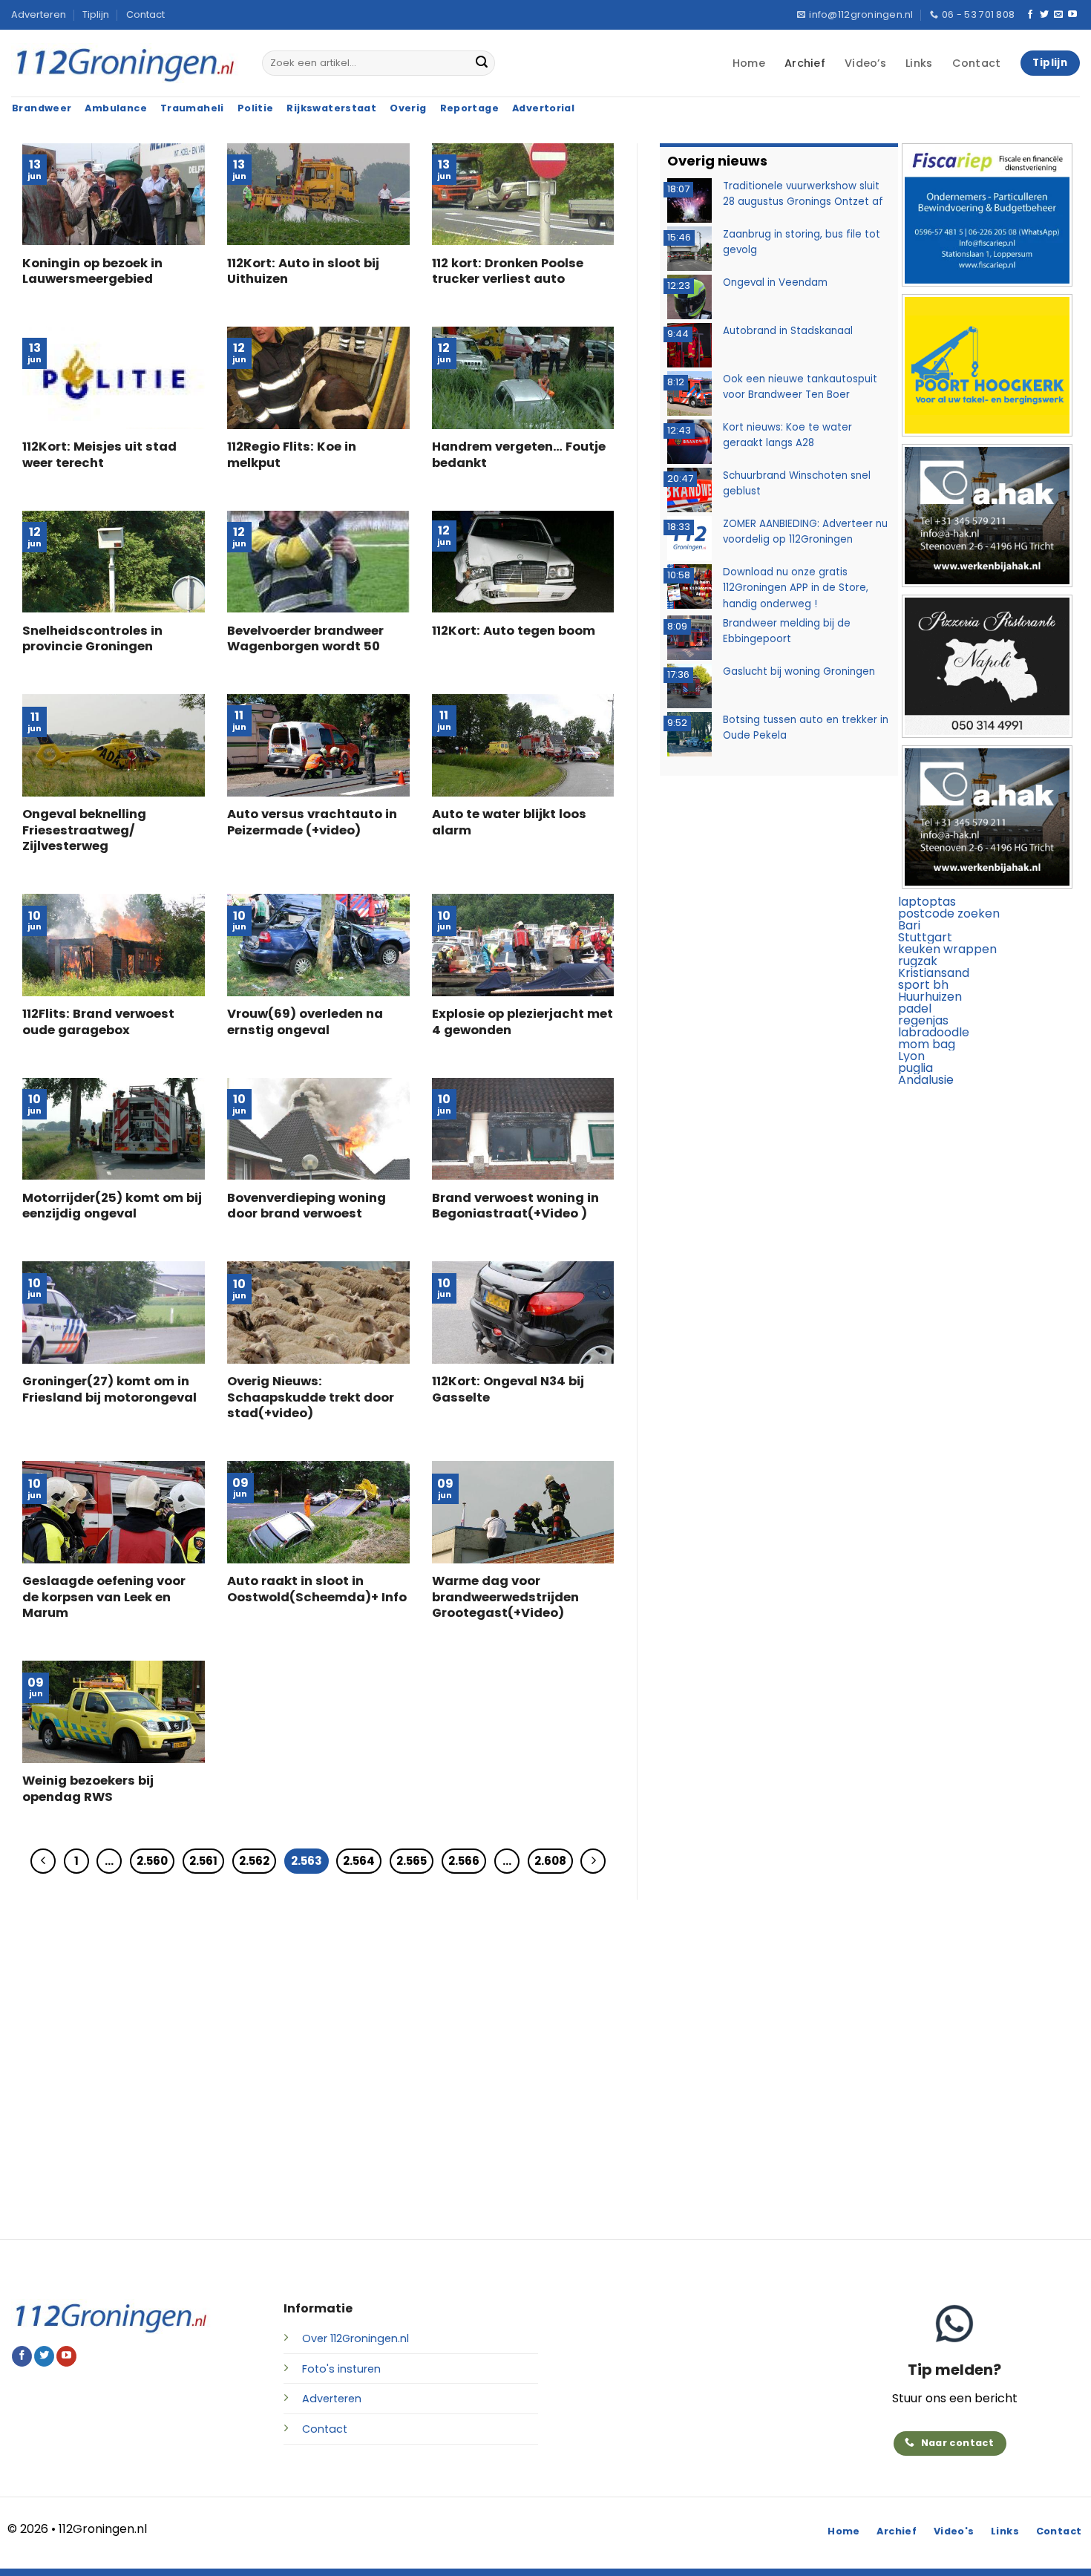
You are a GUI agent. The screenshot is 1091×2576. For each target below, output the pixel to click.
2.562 (254, 1861)
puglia (915, 1068)
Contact (145, 14)
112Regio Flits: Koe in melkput (292, 455)
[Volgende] (593, 1861)
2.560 (152, 1861)
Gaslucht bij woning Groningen (799, 671)
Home (749, 63)
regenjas (923, 1020)
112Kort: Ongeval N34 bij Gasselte (508, 1389)
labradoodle (934, 1032)
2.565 (412, 1861)
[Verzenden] (482, 63)
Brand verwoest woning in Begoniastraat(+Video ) (515, 1206)
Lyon (911, 1056)
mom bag (927, 1044)
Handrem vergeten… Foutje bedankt (519, 455)
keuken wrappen (947, 949)
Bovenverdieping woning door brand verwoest (307, 1206)
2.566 (464, 1861)
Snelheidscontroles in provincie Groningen (92, 639)
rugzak (918, 961)
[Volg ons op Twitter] (1044, 15)
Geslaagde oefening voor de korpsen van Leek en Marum (104, 1597)
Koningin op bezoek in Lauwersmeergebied (92, 271)
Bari (909, 925)
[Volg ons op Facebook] (1030, 15)
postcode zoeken (949, 913)
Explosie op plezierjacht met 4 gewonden (522, 1022)
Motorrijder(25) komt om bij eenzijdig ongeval (112, 1206)
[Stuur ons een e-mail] (1058, 15)
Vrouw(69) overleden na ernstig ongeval (305, 1022)
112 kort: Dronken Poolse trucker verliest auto (508, 271)
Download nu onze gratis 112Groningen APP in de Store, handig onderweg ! (796, 588)
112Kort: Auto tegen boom (514, 631)
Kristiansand (934, 973)
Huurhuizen (930, 997)
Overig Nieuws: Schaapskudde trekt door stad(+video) (311, 1397)
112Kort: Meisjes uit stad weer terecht (99, 455)
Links (919, 63)
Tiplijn (96, 14)
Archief (805, 63)
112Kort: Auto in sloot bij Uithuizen (303, 271)
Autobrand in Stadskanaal (788, 331)
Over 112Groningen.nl (356, 2338)
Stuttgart (925, 937)
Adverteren (39, 14)
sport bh (923, 985)
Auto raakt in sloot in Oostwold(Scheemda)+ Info (317, 1589)
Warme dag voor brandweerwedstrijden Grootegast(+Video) (505, 1597)
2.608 (550, 1861)
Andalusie (926, 1080)
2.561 (203, 1861)
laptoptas (927, 902)
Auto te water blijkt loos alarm (509, 822)
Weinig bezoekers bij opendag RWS (88, 1789)
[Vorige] (43, 1861)
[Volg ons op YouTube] (1072, 15)
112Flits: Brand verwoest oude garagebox (98, 1022)
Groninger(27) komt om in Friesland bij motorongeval (109, 1389)
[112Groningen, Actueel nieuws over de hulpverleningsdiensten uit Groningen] (125, 63)
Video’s (865, 63)
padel (915, 1009)
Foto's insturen (341, 2369)
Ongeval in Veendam (775, 282)
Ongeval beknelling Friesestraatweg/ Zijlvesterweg (84, 830)
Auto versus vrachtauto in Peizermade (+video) (312, 822)
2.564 (359, 1861)
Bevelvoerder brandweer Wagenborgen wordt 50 (305, 639)
